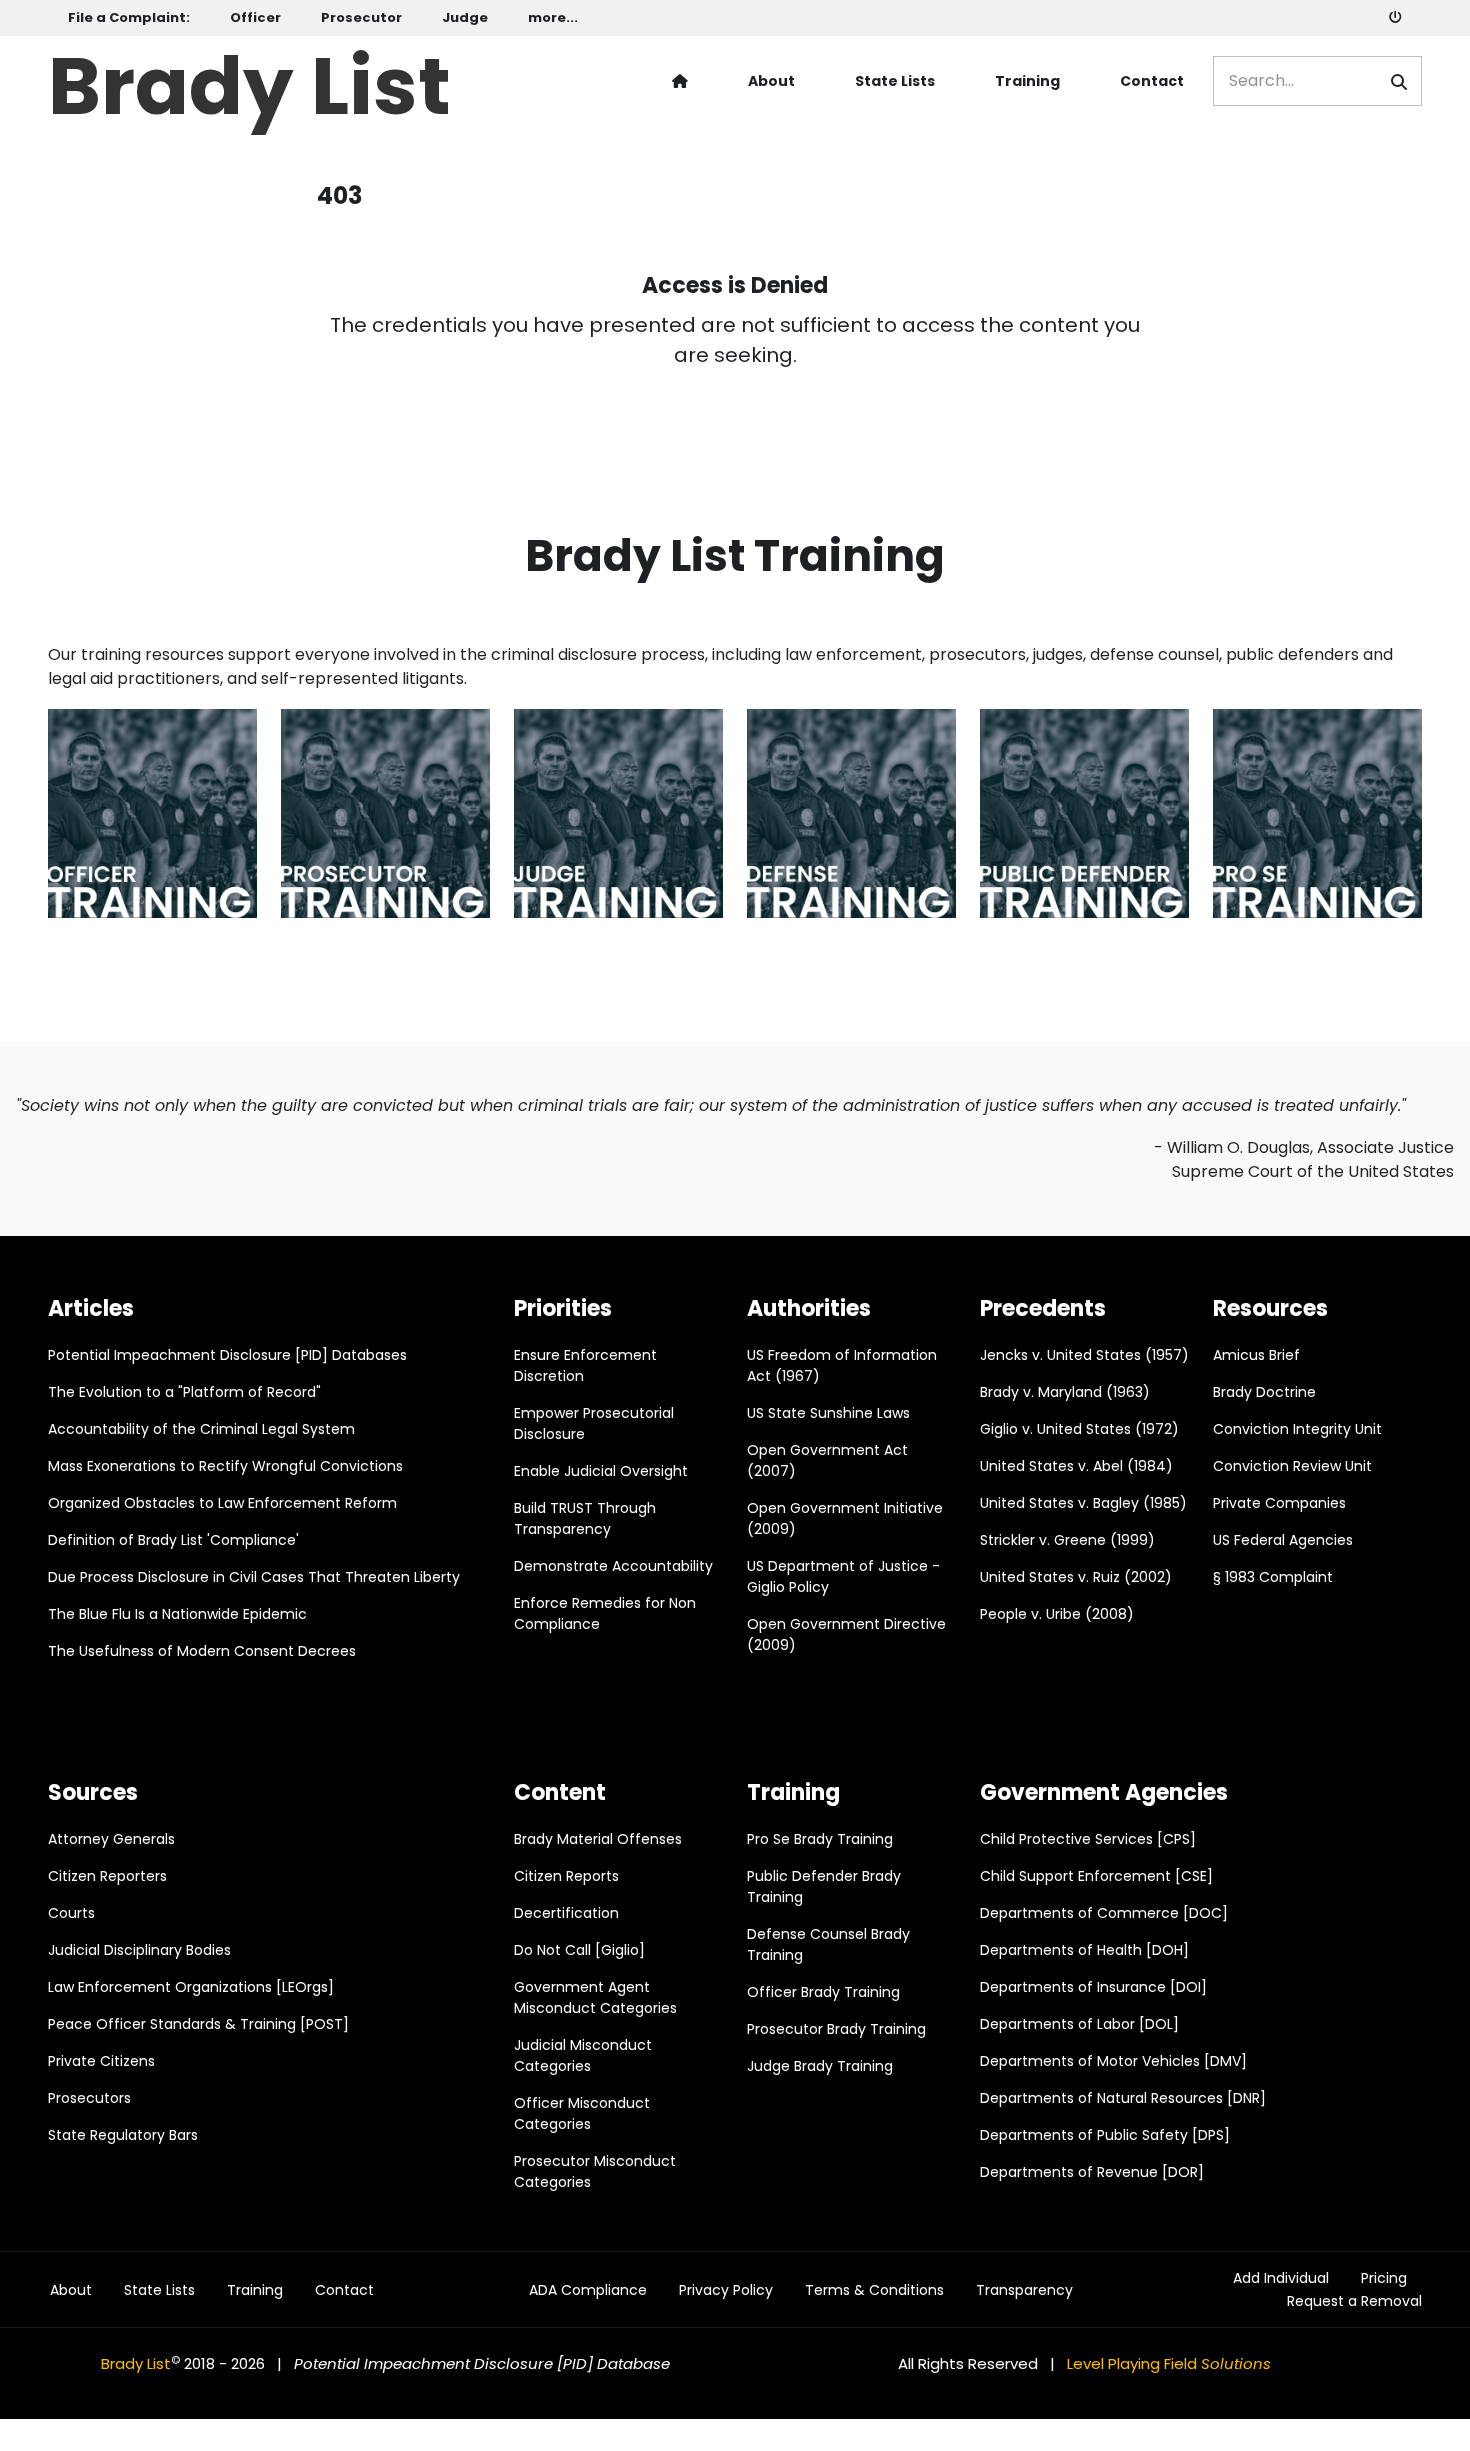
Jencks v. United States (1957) (1084, 1355)
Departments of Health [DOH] (1084, 1950)
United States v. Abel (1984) (1076, 1466)
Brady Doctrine (1264, 1392)
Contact (1152, 81)
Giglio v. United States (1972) (1079, 1429)
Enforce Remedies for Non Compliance (605, 1613)
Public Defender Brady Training (824, 1886)
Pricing (1384, 2278)
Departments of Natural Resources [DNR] (1123, 2098)
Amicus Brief (1256, 1355)
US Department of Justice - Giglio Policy (843, 1576)
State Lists (895, 81)
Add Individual (1281, 2278)
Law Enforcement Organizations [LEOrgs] (191, 1987)
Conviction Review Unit (1292, 1466)
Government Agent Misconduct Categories (595, 1997)
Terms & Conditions (874, 2290)
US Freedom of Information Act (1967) (842, 1365)
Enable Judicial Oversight (601, 1471)
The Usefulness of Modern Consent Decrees (202, 1651)
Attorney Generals (111, 1839)
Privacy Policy (726, 2290)
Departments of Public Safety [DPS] (1105, 2135)
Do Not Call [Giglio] (579, 1950)
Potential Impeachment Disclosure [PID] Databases (227, 1355)
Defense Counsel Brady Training (828, 1944)
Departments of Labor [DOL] (1079, 2024)
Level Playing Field (1169, 2363)
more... (553, 17)
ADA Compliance (588, 2290)
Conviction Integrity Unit (1297, 1429)
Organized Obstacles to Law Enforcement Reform (222, 1503)
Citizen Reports (566, 1876)
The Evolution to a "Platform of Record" (184, 1392)
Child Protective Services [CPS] (1088, 1839)
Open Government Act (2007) (827, 1460)
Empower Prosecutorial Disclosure (594, 1423)
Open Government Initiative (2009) (845, 1518)
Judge (465, 17)
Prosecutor (361, 17)
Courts (71, 1913)
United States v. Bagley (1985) (1083, 1503)
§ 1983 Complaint (1273, 1577)
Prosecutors (89, 2098)
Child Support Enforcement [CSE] (1096, 1876)
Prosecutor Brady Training (836, 2029)
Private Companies (1279, 1503)
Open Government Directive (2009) (846, 1634)
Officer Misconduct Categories (582, 2113)
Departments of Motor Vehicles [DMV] (1113, 2061)
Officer (255, 17)
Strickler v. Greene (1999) (1067, 1540)
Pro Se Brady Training (820, 1839)
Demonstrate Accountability (613, 1566)
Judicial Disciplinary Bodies (139, 1950)
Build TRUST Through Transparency (585, 1518)
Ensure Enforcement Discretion (585, 1365)
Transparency (1024, 2290)
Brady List (249, 81)
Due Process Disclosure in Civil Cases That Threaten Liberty (254, 1577)
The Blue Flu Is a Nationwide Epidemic (177, 1614)
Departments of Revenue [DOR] (1092, 2172)
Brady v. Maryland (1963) (1065, 1392)
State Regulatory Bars (123, 2135)
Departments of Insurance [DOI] (1093, 1987)
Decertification (566, 1913)
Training (1027, 81)
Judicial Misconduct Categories (583, 2055)
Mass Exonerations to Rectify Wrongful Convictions (225, 1466)
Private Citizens (101, 2061)
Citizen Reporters (107, 1876)
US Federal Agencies (1283, 1540)
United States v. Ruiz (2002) (1076, 1577)
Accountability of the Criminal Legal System (201, 1429)
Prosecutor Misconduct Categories (595, 2171)
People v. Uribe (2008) (1057, 1614)
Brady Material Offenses (598, 1839)
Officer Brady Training (823, 1992)
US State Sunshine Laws (828, 1413)
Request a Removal (1354, 2301)
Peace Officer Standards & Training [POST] (198, 2024)
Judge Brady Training (820, 2066)
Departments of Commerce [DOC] (1104, 1913)
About (771, 81)
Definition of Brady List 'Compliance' (173, 1540)
